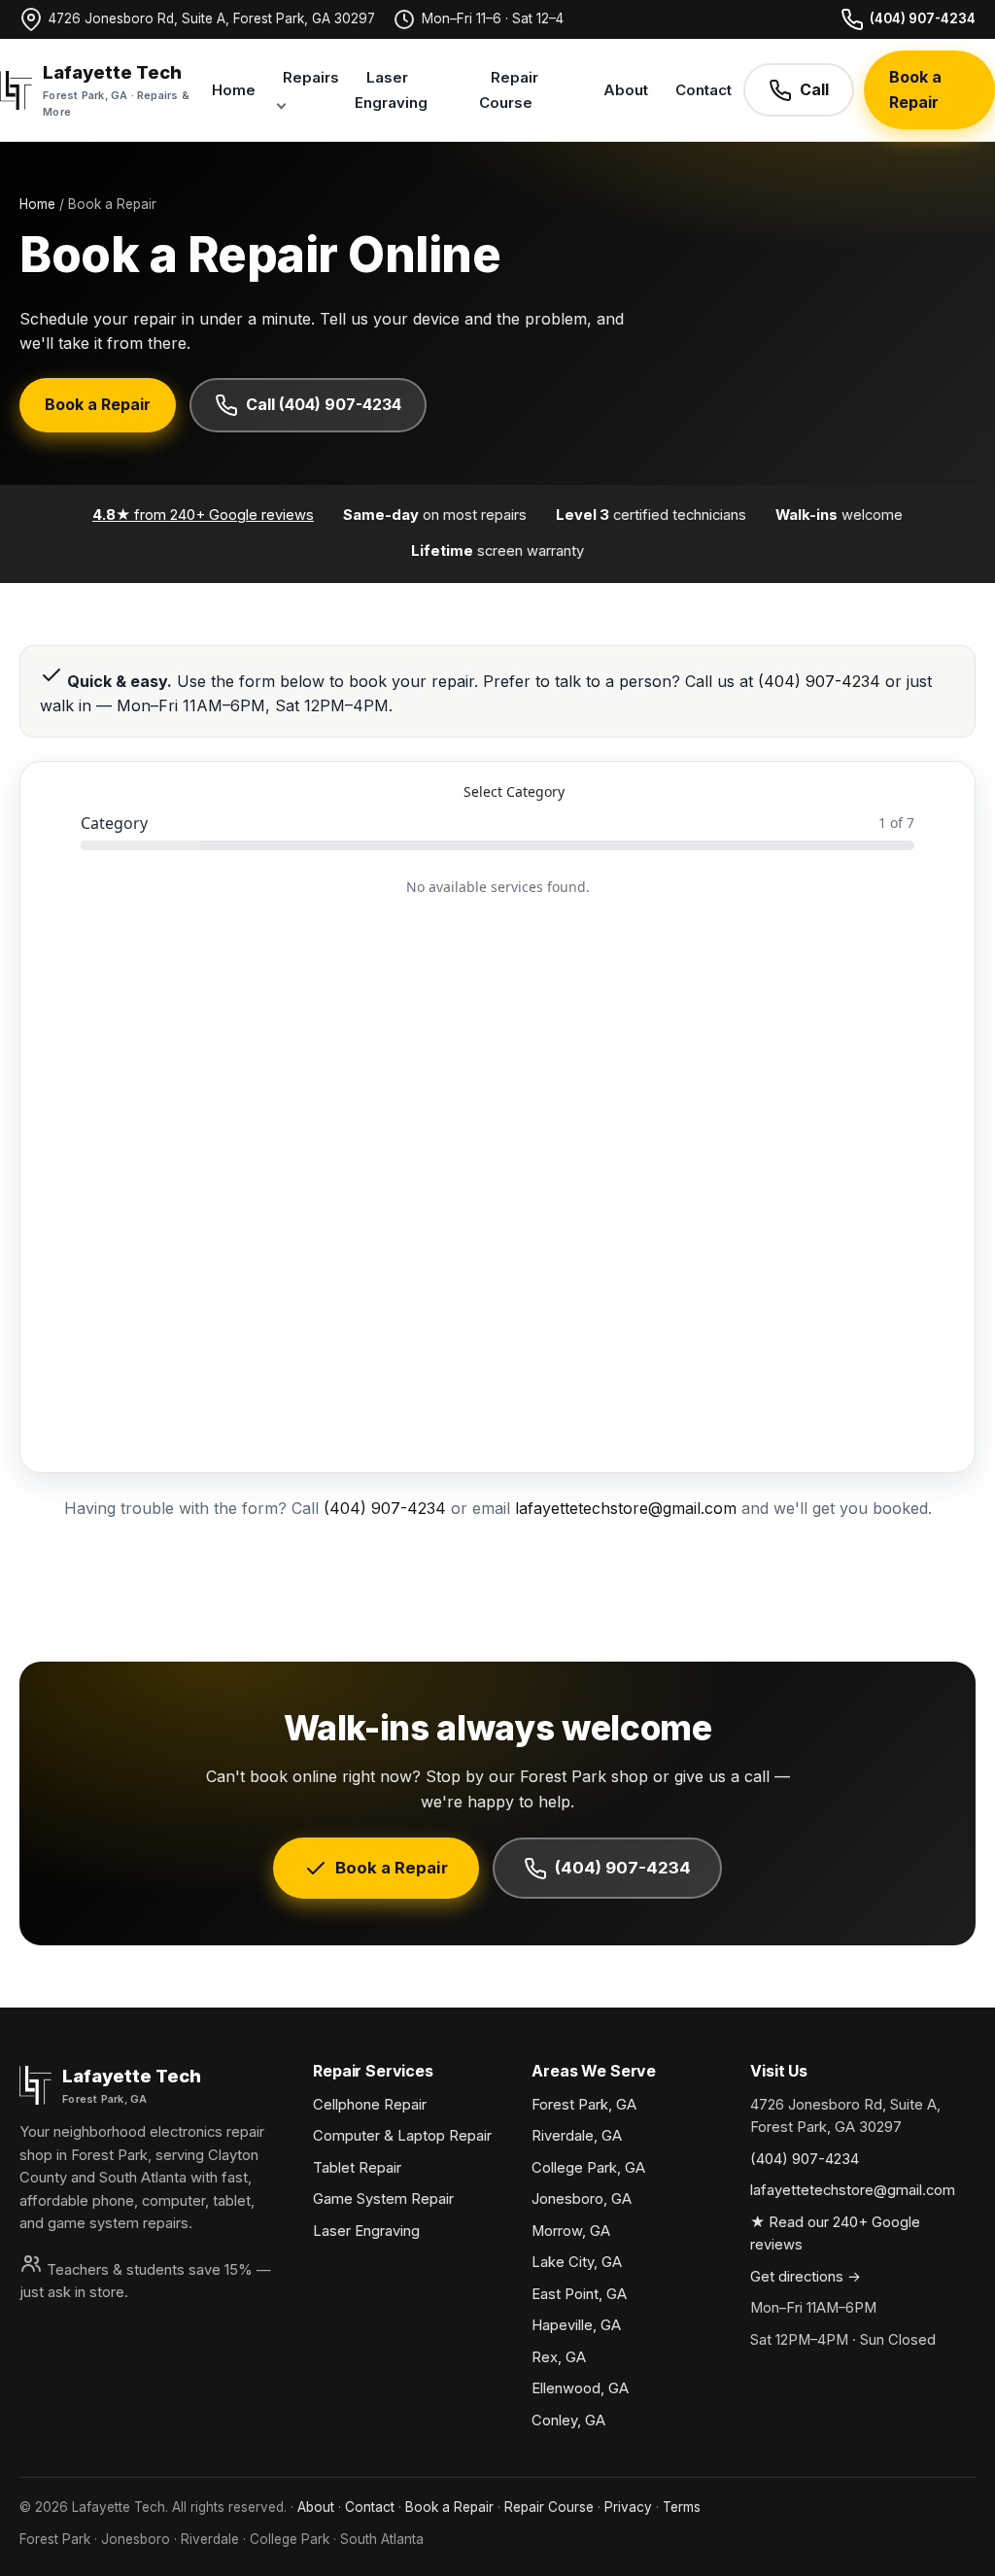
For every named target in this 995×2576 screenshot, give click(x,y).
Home (234, 90)
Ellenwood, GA (580, 2388)
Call (814, 89)
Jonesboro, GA (582, 2199)
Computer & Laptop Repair (402, 2136)
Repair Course (509, 90)
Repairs (311, 77)
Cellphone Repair (370, 2105)
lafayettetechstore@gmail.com (626, 1508)
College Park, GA (588, 2168)
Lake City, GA (577, 2262)
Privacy (628, 2507)
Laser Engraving (391, 90)
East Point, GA (579, 2294)
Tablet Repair (357, 2168)
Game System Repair (383, 2199)
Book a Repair (915, 89)
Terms (682, 2507)
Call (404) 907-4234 (324, 404)
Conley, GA (568, 2421)
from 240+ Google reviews (203, 515)
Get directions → (806, 2277)
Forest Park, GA (584, 2105)
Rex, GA (559, 2357)
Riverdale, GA (577, 2136)
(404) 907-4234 (923, 18)
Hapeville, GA (576, 2325)
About (626, 90)
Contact (703, 90)
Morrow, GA (571, 2231)
